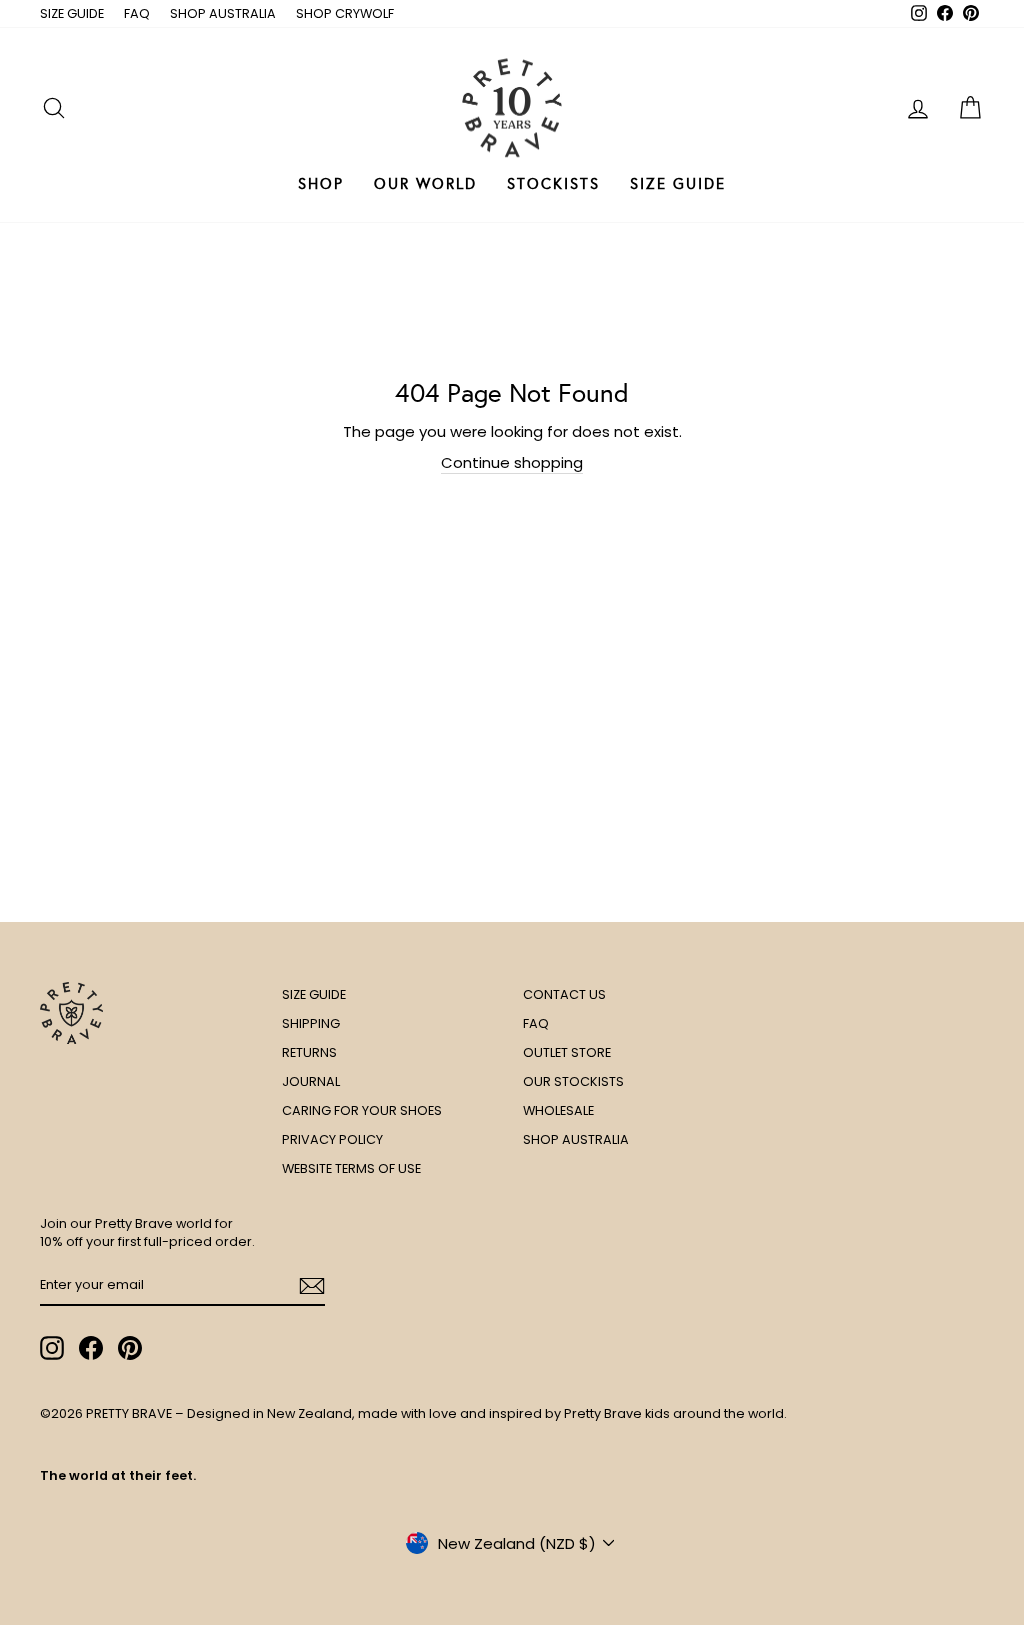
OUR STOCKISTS (573, 1081)
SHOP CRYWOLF (345, 13)
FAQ (137, 13)
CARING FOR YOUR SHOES (362, 1110)
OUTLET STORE (567, 1052)
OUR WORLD (425, 184)
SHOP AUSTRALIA (223, 13)
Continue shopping (512, 462)
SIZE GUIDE (72, 13)
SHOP (321, 184)
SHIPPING (311, 1023)
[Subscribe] (312, 1286)
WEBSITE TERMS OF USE (351, 1168)
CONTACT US (564, 994)
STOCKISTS (553, 184)
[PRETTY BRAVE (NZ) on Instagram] (52, 1348)
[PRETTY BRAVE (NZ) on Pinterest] (130, 1348)
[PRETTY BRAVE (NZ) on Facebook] (91, 1348)
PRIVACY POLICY (332, 1139)
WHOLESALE (558, 1110)
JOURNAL (311, 1081)
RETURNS (309, 1052)
